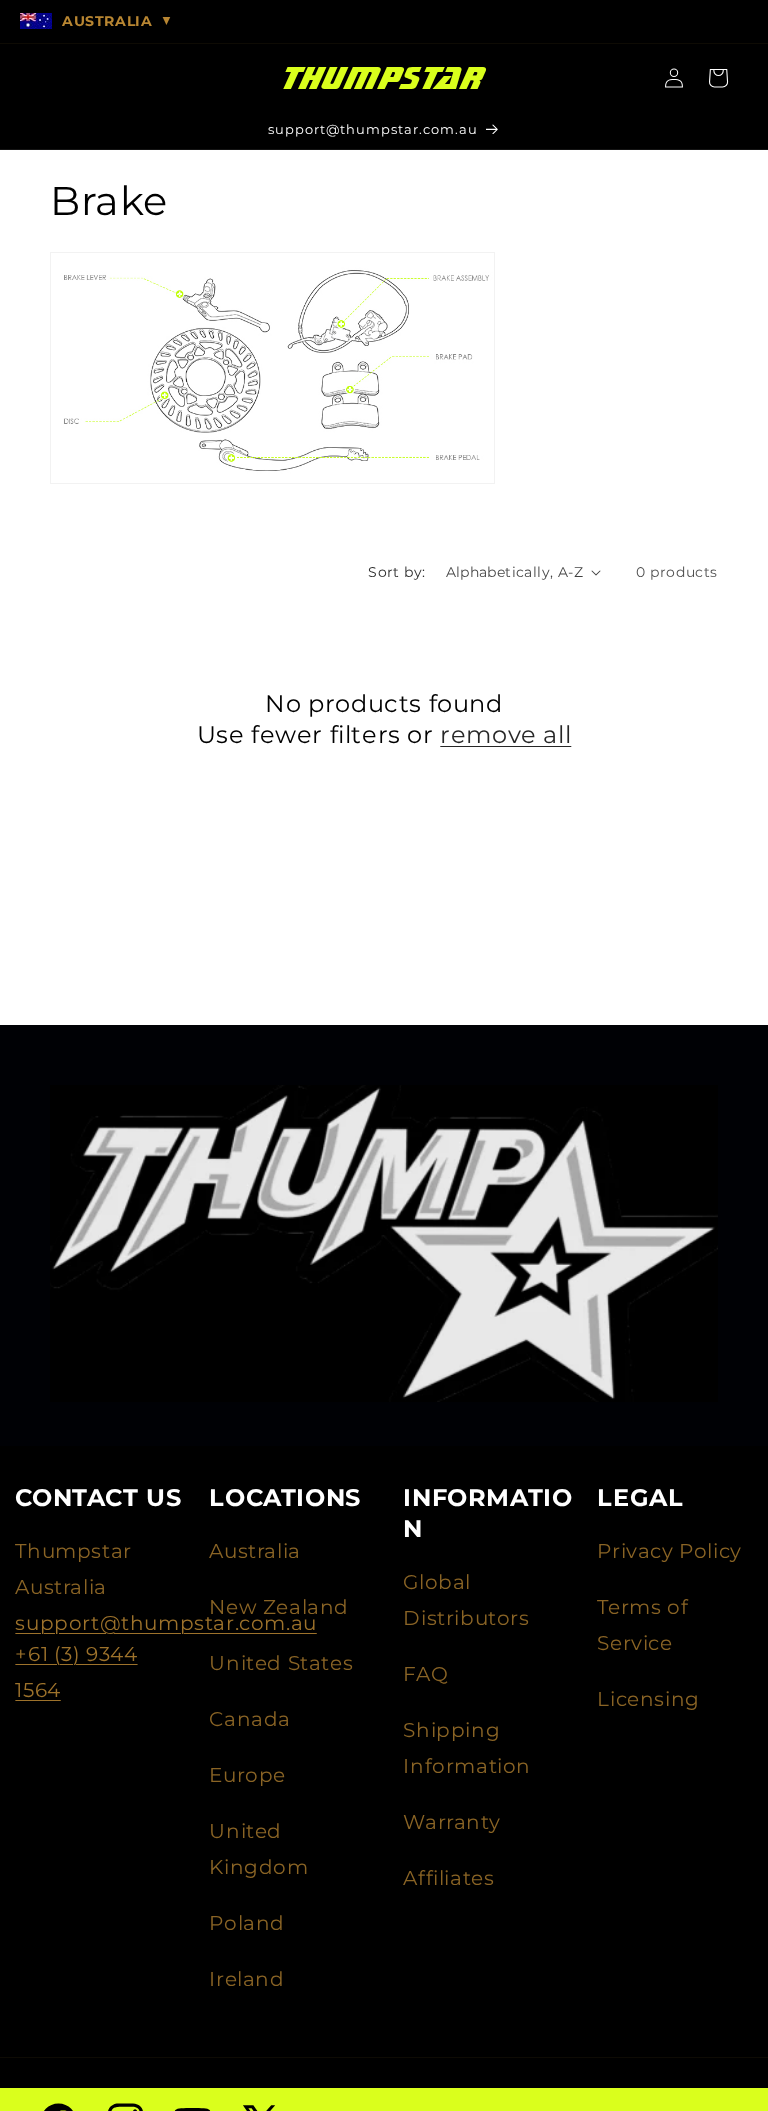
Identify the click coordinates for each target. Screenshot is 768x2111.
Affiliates (448, 1878)
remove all (505, 734)
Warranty (451, 1822)
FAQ (425, 1674)
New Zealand (279, 1607)
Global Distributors (466, 1600)
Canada (250, 1719)
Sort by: (396, 572)
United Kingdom (258, 1849)
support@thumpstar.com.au (165, 1623)
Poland (247, 1923)
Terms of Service (642, 1625)
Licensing (648, 1699)
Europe (247, 1775)
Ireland (246, 1979)
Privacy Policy (669, 1551)
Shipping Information (467, 1748)
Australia (254, 1551)
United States (281, 1663)
